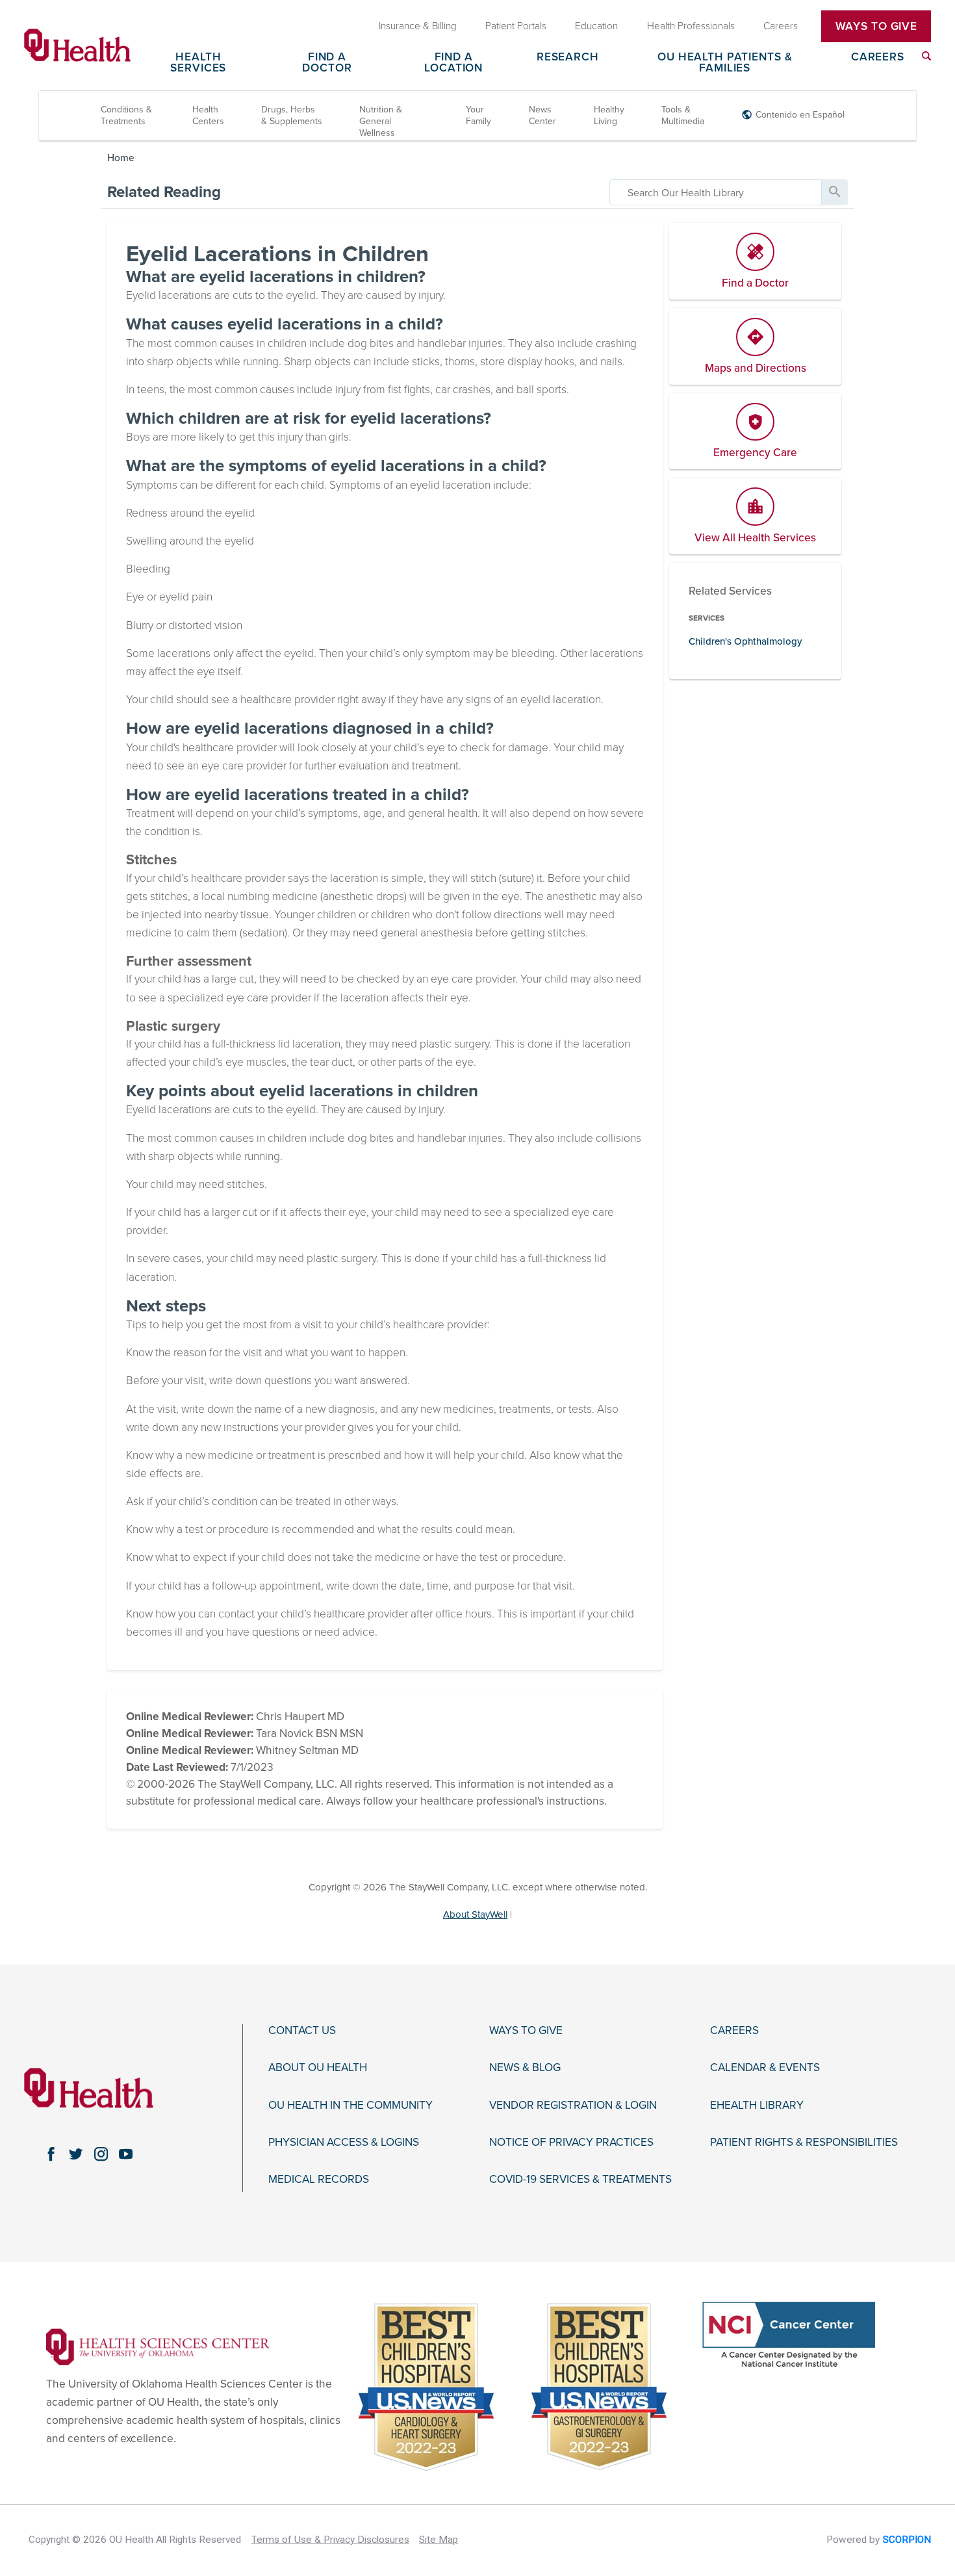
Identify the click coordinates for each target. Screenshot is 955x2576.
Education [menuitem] (596, 26)
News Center (542, 115)
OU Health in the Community (350, 2106)
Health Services (198, 63)
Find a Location (453, 63)
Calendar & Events (765, 2068)
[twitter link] (76, 2154)
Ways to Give (526, 2031)
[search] (716, 192)
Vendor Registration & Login (573, 2106)
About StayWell (475, 1914)
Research (568, 58)
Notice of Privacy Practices (571, 2143)
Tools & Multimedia (683, 115)
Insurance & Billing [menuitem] (418, 26)
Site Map (439, 2540)
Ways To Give (876, 26)
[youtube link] (126, 2154)
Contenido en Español (800, 115)
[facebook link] (51, 2154)
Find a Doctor (327, 63)
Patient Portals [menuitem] (516, 26)
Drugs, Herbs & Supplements (292, 115)
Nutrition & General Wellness (381, 121)
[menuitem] (926, 56)
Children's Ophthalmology (745, 641)
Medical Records (319, 2180)
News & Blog (525, 2068)
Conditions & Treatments (126, 115)
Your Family (478, 115)
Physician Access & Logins (344, 2143)
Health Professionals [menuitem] (691, 26)
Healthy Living (609, 115)
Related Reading (164, 192)
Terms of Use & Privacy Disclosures (330, 2540)
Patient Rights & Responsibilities (804, 2143)
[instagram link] (101, 2154)
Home (121, 158)
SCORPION (907, 2540)
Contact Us (302, 2031)
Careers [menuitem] (781, 26)
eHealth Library (757, 2106)
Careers (878, 58)
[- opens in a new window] (158, 2346)
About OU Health (318, 2068)
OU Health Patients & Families (725, 63)
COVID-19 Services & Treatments (580, 2180)
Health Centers (208, 115)
